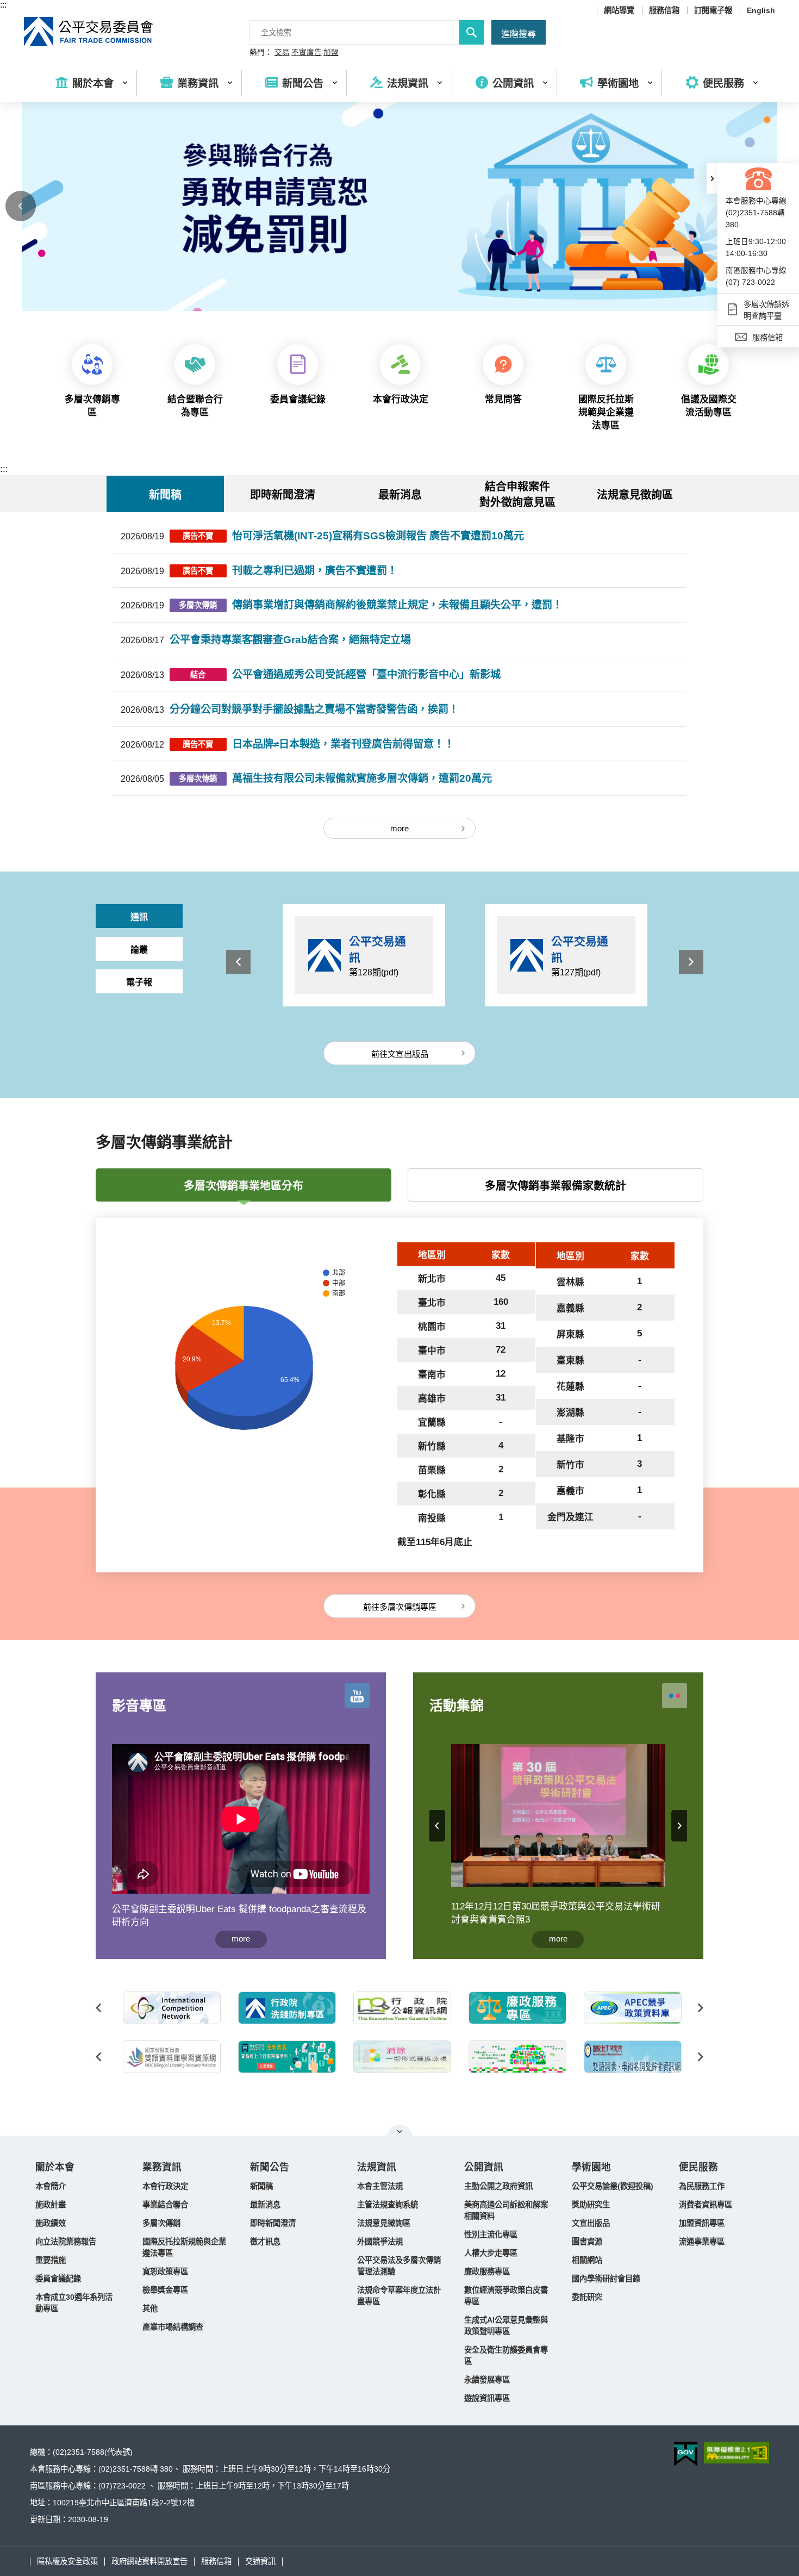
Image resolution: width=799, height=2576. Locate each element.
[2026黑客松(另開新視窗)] (400, 2057)
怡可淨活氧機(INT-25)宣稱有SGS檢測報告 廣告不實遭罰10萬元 (378, 536)
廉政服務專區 (487, 2272)
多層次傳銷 (198, 605)
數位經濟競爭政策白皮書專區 (506, 2296)
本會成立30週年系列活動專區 (74, 2303)
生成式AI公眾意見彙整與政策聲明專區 (506, 2326)
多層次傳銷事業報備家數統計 (555, 1186)
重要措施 (51, 2260)
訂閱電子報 (713, 10)
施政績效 (51, 2223)
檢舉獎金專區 (165, 2290)
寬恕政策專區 (165, 2272)
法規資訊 (377, 2167)
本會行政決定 (165, 2186)
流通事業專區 (702, 2242)
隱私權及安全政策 (67, 2561)
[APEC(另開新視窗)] (515, 2008)
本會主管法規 (380, 2186)
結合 (198, 675)
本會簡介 (51, 2186)
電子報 (139, 982)
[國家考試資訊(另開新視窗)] (631, 2057)
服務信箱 (664, 10)
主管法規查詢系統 (388, 2205)
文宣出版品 (591, 2223)
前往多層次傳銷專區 (400, 1607)
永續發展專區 (487, 2380)
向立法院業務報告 (66, 2242)
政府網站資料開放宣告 (149, 2561)
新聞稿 (261, 2186)
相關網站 (587, 2260)
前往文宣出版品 (400, 1054)
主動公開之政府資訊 (498, 2186)
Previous (21, 206)
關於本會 (55, 2167)
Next (691, 962)
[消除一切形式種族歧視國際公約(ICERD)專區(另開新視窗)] (285, 2057)
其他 (150, 2309)
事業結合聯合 (165, 2205)
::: (3, 5)
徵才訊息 (265, 2242)
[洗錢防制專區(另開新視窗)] (170, 2008)
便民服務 (698, 2167)
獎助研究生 (591, 2205)
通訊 (139, 917)
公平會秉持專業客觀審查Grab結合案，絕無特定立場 (290, 640)
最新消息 (265, 2205)
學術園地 (591, 2167)
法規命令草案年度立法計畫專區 (399, 2296)
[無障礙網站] (736, 2453)
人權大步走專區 (491, 2253)
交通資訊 (260, 2561)
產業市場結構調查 (173, 2327)
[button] (712, 178)
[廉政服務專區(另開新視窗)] (400, 2008)
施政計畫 (51, 2205)
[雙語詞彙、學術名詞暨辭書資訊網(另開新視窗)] (515, 2057)
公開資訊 (484, 2167)
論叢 (139, 950)
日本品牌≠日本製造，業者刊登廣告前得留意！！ (343, 744)
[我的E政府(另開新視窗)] (170, 2057)
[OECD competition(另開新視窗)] (631, 2008)
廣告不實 (198, 536)
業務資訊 (162, 2167)
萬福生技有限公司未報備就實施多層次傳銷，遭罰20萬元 (362, 778)
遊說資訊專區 (487, 2398)
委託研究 (587, 2297)
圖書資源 (587, 2242)
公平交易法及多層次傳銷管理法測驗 (399, 2266)
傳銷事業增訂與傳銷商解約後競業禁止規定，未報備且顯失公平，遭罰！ (397, 605)
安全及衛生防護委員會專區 (506, 2356)
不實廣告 (307, 53)
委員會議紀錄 (58, 2279)
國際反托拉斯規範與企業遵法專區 (184, 2247)
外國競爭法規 (380, 2242)
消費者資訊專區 (706, 2205)
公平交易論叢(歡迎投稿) (613, 2186)
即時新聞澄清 (273, 2223)
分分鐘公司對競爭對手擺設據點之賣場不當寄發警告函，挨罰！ (314, 709)
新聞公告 (270, 2167)
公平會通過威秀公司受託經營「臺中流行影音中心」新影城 (366, 674)
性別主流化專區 (491, 2235)
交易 (282, 53)
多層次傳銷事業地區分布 (244, 1186)
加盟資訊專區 (702, 2223)
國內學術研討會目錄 (606, 2279)
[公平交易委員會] (89, 32)
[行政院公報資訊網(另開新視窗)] (285, 2008)
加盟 (331, 53)
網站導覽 (619, 10)
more (399, 828)
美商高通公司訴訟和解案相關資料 (506, 2210)
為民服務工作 (702, 2186)
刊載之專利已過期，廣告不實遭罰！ (315, 571)
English (761, 10)
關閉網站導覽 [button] (400, 2131)
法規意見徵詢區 (635, 495)
